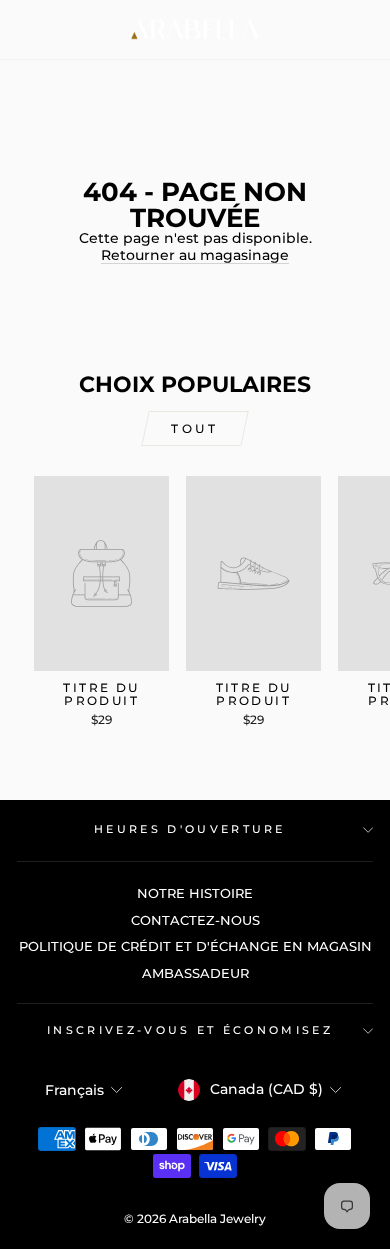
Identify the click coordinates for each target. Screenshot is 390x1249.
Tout (194, 428)
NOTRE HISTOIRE (195, 893)
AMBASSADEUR (195, 973)
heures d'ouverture (190, 829)
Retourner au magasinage (195, 255)
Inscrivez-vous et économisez (190, 1030)
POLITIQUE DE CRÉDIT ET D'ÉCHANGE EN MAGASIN (195, 946)
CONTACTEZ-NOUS (195, 920)
